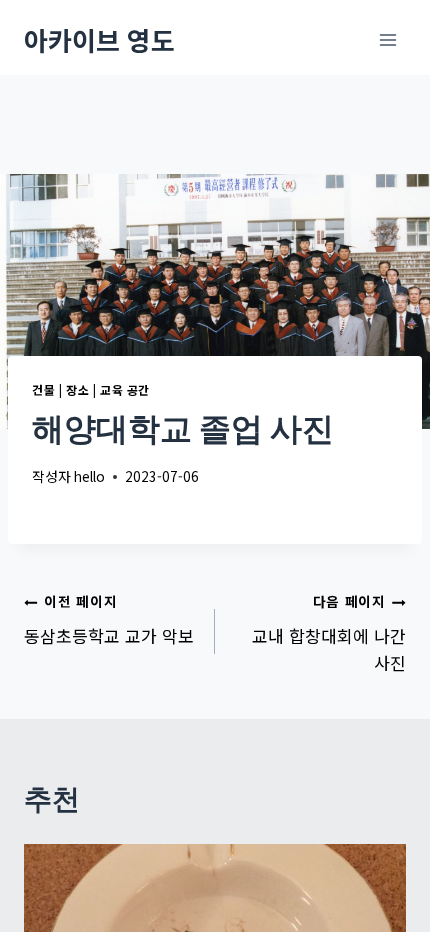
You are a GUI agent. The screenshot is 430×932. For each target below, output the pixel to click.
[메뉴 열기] (387, 39)
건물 (43, 389)
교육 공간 (125, 389)
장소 (77, 389)
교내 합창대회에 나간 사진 (329, 633)
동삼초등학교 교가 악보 (109, 619)
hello (89, 476)
